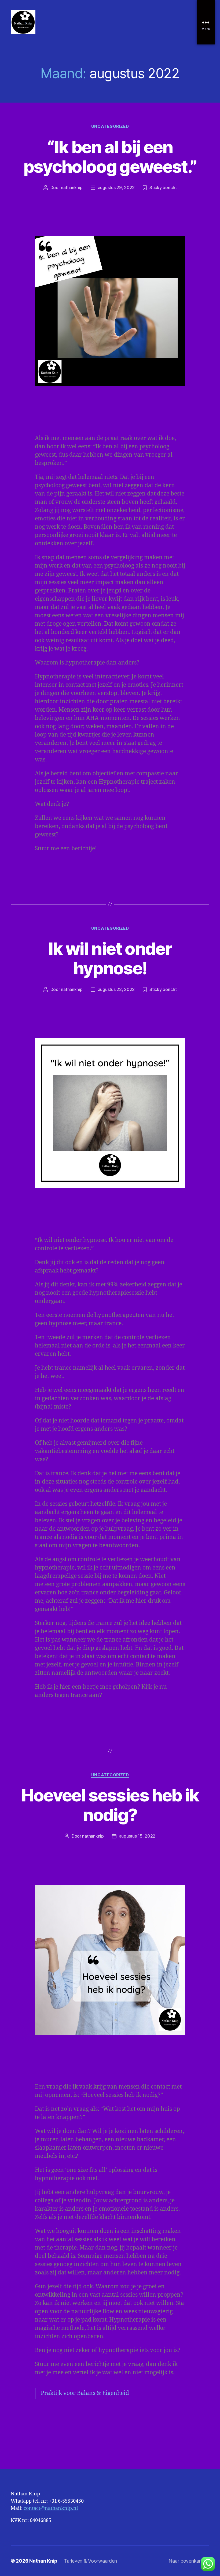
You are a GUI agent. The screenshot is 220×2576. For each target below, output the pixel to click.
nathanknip (72, 187)
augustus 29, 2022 (116, 187)
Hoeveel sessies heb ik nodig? (110, 1805)
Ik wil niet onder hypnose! (110, 958)
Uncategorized (110, 126)
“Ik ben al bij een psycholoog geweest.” (110, 157)
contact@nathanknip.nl (51, 2508)
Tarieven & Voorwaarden (90, 2561)
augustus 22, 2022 (116, 989)
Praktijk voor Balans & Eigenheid (85, 2393)
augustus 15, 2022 (137, 1836)
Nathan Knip (43, 2561)
